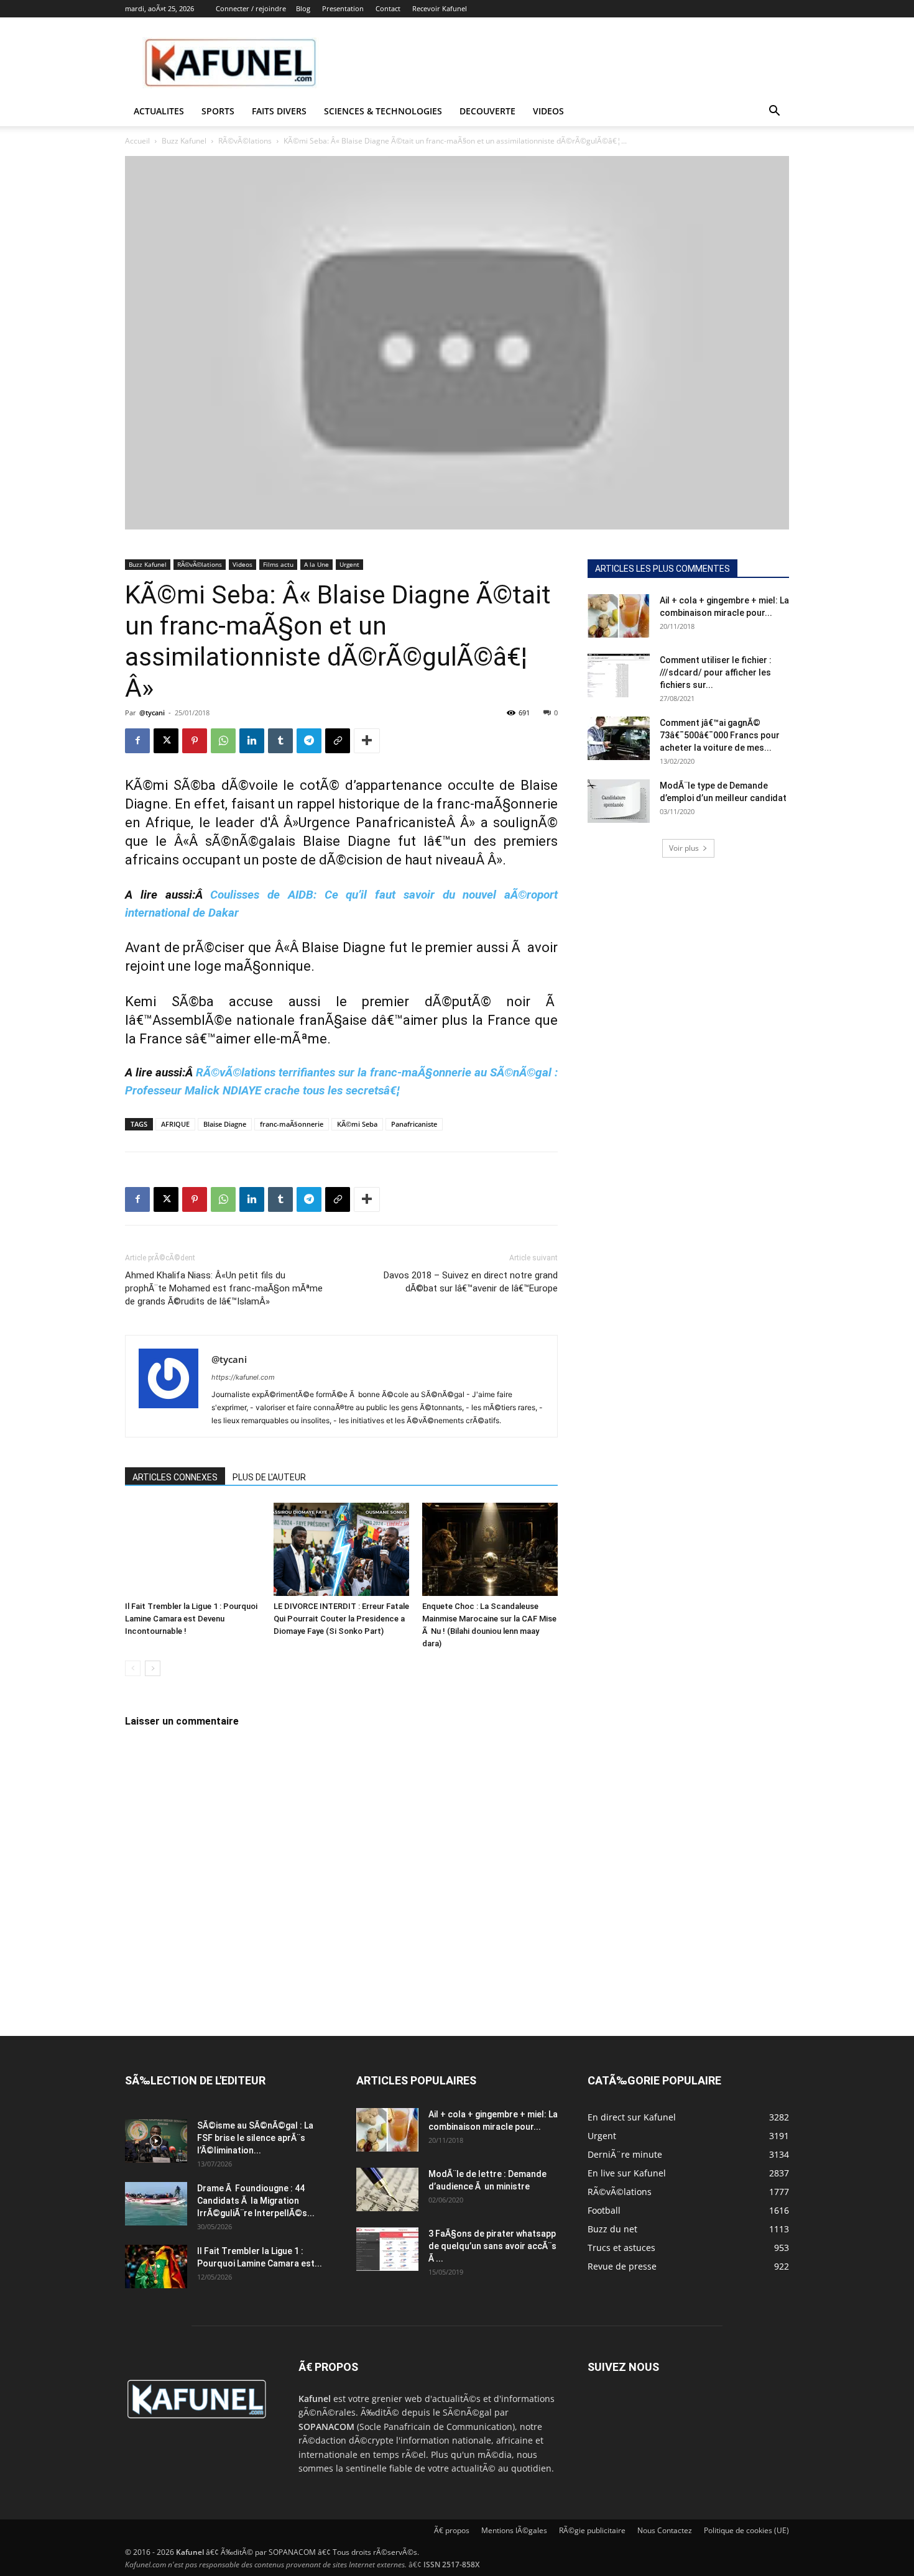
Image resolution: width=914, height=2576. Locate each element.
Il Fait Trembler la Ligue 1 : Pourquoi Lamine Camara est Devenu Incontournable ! (191, 1619)
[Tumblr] (280, 741)
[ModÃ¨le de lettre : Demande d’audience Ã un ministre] (387, 2189)
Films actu (278, 564)
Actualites (159, 111)
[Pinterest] (195, 741)
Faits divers (279, 111)
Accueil (137, 141)
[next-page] (153, 1668)
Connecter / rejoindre (251, 8)
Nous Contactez (665, 2530)
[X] (166, 741)
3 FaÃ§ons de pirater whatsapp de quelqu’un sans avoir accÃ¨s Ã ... (492, 2246)
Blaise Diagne (225, 1124)
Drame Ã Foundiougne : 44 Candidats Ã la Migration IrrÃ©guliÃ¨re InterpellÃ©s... (256, 2201)
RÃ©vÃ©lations (245, 141)
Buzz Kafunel (184, 141)
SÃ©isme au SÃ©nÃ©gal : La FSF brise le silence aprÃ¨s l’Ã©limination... (255, 2138)
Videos (548, 111)
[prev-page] (133, 1668)
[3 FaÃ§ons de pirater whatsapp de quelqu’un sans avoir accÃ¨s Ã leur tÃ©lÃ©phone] (387, 2249)
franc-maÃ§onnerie (292, 1124)
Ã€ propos (452, 2530)
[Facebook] (137, 741)
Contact (388, 8)
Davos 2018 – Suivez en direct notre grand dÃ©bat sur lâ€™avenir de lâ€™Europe (471, 1282)
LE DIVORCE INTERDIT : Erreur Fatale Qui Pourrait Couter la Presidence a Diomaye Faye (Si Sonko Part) (341, 1619)
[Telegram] (309, 741)
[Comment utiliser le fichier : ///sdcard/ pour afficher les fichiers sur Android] (619, 676)
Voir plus (684, 848)
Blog (303, 8)
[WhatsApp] (223, 741)
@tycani (152, 713)
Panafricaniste (414, 1124)
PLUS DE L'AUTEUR (269, 1477)
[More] (367, 741)
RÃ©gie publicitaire (592, 2530)
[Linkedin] (252, 741)
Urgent (349, 564)
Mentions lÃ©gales (514, 2530)
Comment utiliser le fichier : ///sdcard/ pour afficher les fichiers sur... (716, 672)
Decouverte (487, 111)
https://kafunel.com (243, 1377)
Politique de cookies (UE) (746, 2530)
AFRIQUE (175, 1124)
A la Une (316, 564)
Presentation (343, 8)
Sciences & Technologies (383, 111)
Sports (218, 111)
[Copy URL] (338, 741)
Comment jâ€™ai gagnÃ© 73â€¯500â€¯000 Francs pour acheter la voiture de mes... (720, 735)
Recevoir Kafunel (440, 8)
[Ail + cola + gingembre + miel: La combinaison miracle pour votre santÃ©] (619, 616)
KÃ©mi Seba (357, 1124)
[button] (774, 112)
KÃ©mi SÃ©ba (170, 785)
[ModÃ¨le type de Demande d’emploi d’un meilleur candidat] (619, 801)
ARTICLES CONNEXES (175, 1477)
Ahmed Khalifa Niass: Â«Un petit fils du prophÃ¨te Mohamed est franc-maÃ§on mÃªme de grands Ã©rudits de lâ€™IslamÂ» (224, 1288)
